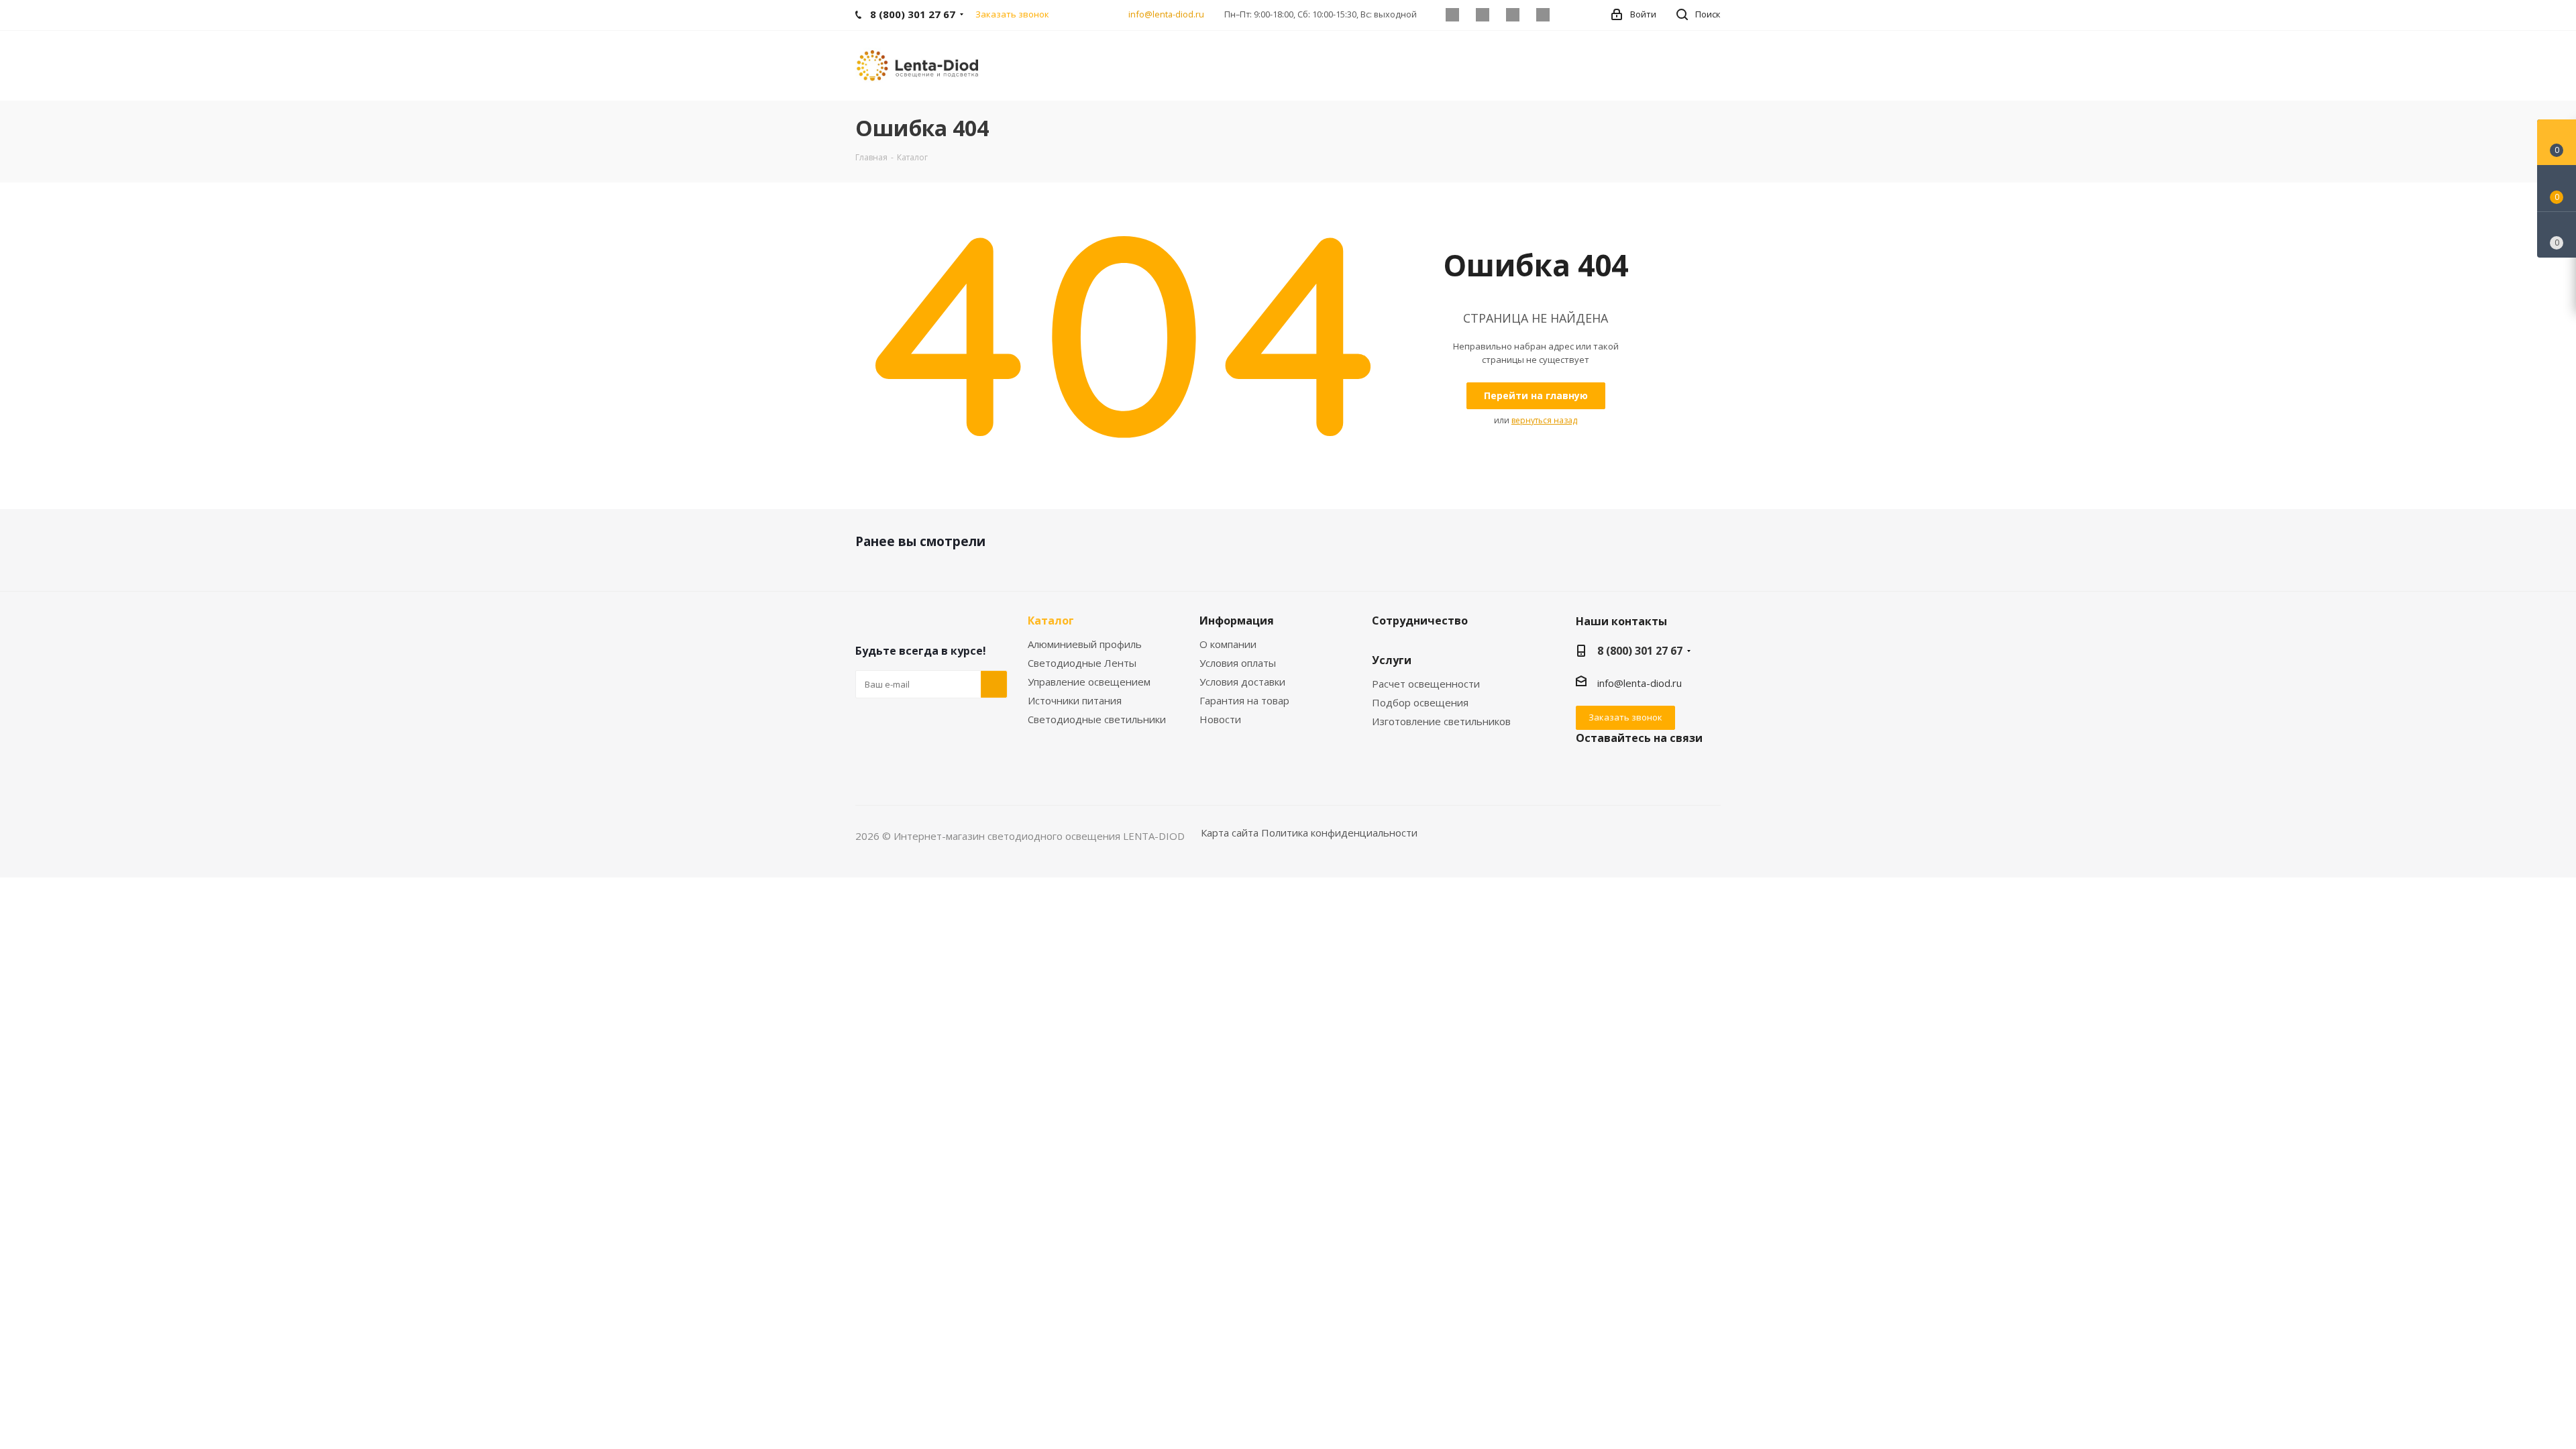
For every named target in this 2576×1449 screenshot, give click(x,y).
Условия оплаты (1238, 663)
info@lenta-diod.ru (1166, 14)
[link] (919, 64)
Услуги (1392, 660)
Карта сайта (1230, 833)
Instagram (1512, 15)
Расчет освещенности (1426, 684)
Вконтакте (1452, 15)
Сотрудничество (1420, 621)
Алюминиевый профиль (1085, 644)
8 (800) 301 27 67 (1640, 651)
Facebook (1482, 15)
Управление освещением (1089, 682)
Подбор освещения (1420, 702)
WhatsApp (1543, 15)
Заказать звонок (1625, 717)
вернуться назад (1544, 420)
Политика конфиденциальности (1339, 833)
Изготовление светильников (1441, 721)
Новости (1220, 719)
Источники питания (1075, 700)
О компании (1228, 644)
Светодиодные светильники (1097, 719)
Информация (1237, 621)
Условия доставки (1242, 682)
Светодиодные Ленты (1082, 663)
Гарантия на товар (1244, 700)
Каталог (1051, 621)
